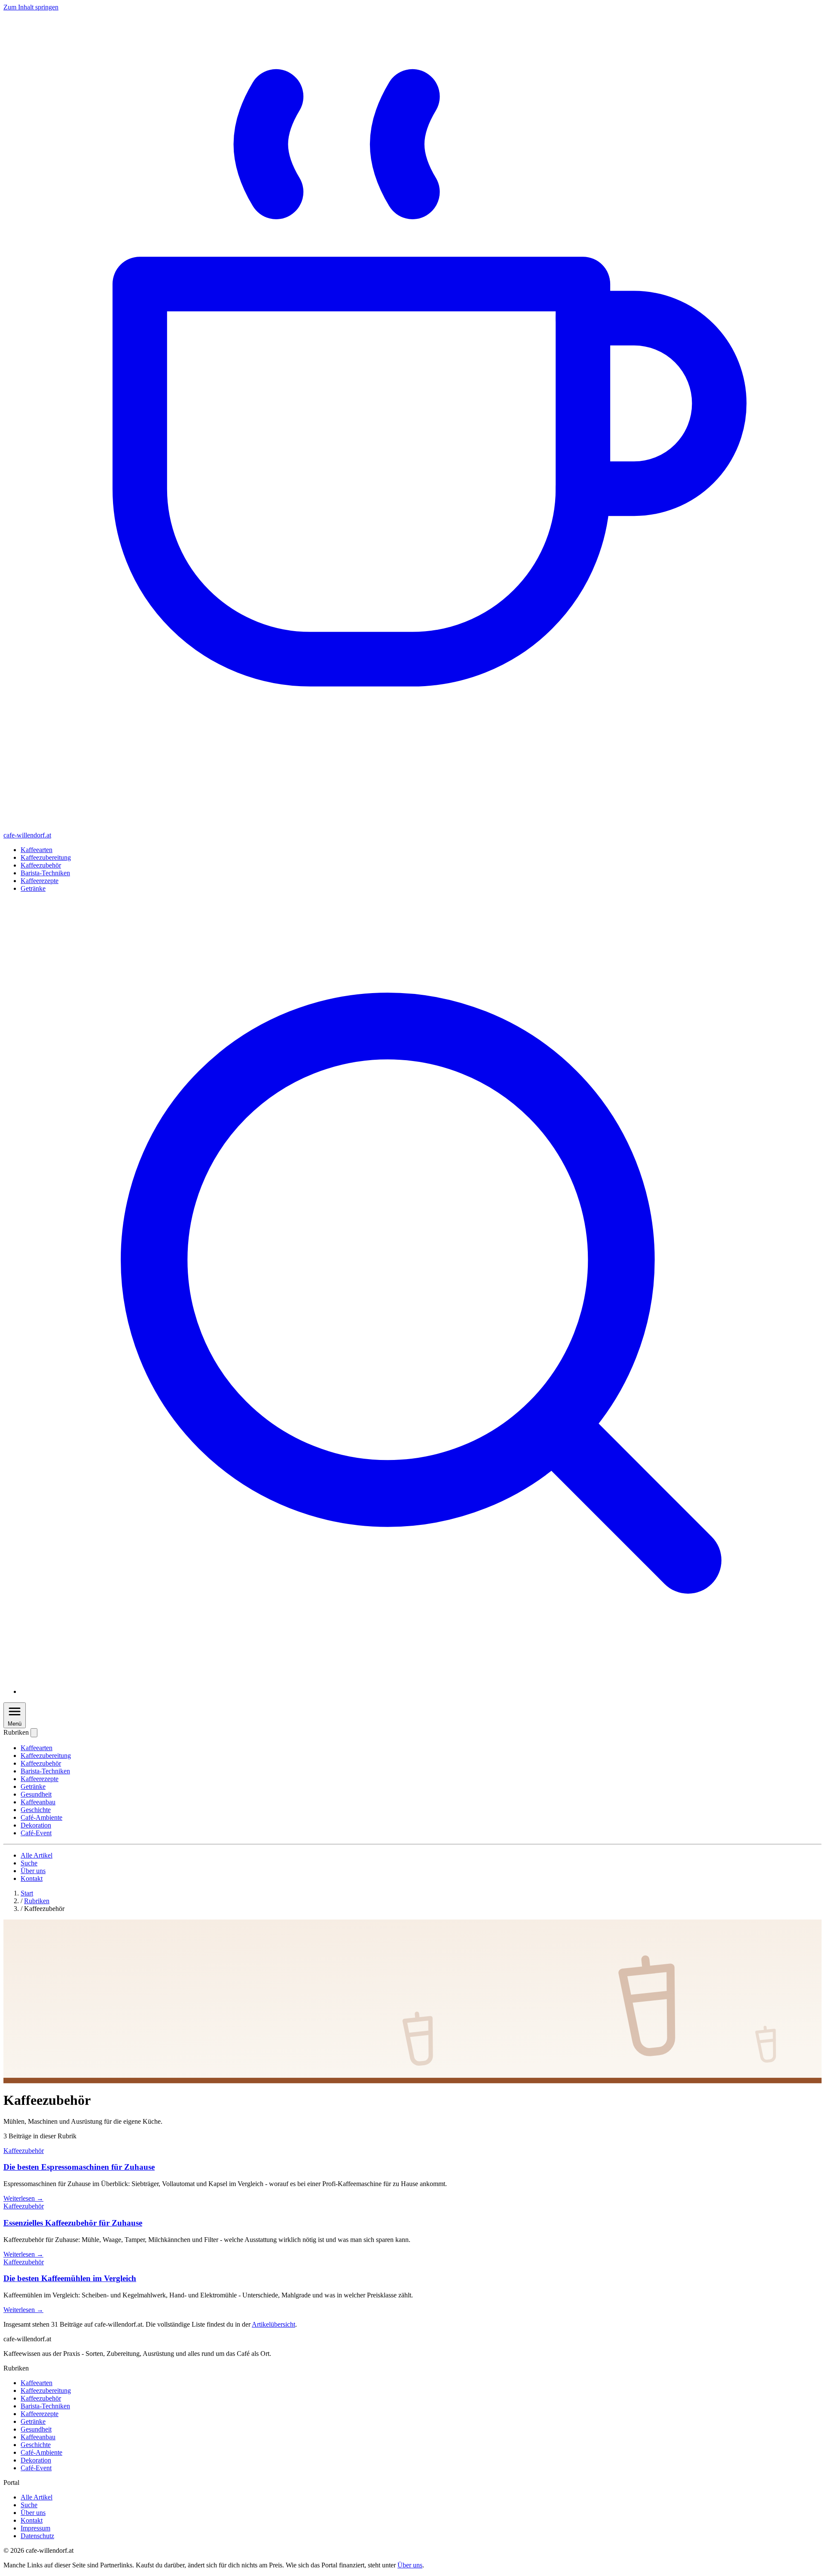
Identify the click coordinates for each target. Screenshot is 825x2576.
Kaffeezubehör (41, 865)
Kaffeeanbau (38, 1802)
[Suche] (421, 1691)
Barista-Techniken (45, 873)
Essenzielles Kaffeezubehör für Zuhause (73, 2223)
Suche (29, 1863)
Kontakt (32, 1878)
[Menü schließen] (34, 1733)
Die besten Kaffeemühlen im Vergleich (70, 2278)
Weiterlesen (23, 2198)
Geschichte (36, 1810)
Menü (15, 1724)
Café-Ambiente (41, 1817)
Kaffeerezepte (40, 881)
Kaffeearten (37, 850)
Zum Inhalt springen (31, 7)
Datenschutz (37, 2536)
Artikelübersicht (273, 2324)
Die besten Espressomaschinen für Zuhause (79, 2167)
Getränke (33, 888)
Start (27, 1893)
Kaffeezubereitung (46, 857)
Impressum (35, 2528)
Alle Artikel (37, 1855)
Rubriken (37, 1901)
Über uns (33, 1871)
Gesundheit (36, 1794)
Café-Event (36, 1833)
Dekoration (36, 1825)
